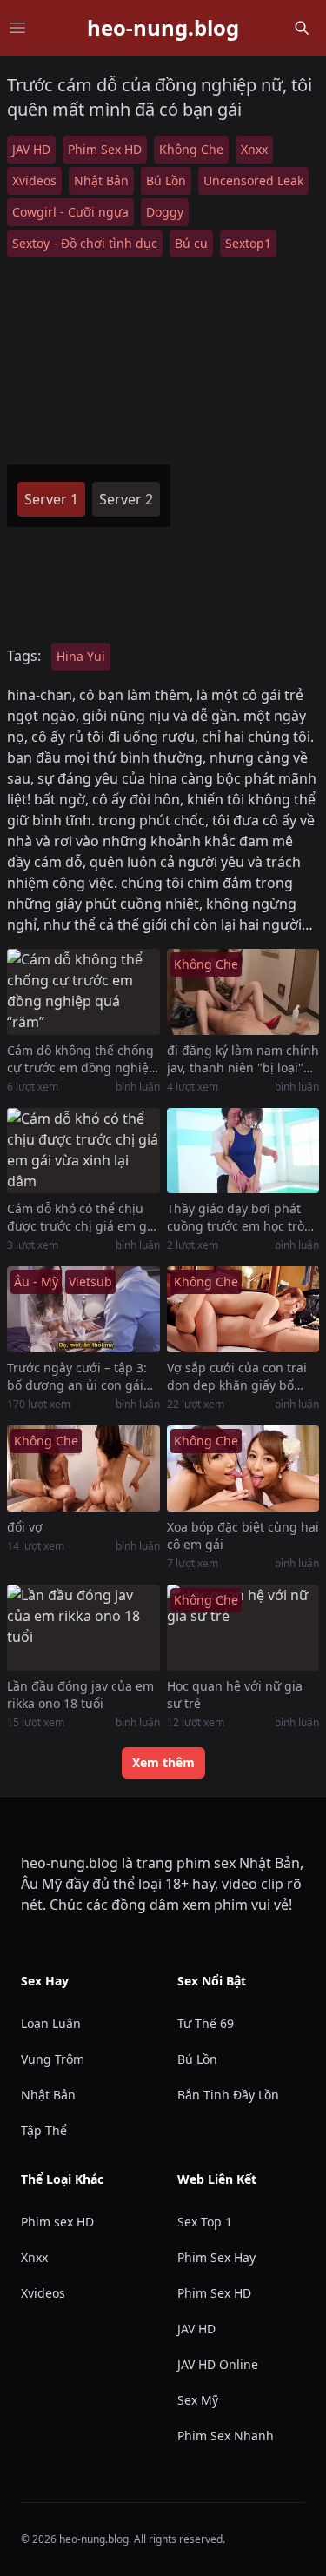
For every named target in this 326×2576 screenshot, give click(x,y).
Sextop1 (248, 243)
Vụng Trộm (53, 2059)
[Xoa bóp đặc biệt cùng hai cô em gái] (243, 1468)
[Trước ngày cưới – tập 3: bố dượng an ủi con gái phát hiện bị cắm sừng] (83, 1309)
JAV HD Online (218, 2364)
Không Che (191, 149)
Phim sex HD (57, 2222)
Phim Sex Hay (216, 2257)
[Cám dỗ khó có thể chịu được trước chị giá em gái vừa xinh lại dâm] (83, 1151)
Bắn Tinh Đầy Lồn (228, 2095)
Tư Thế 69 (206, 2023)
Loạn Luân (51, 2023)
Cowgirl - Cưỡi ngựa (70, 212)
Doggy (165, 212)
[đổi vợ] (83, 1468)
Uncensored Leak (253, 180)
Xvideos (34, 180)
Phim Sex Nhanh (226, 2436)
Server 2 (126, 499)
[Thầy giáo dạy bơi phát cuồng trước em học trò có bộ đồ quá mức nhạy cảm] (243, 1151)
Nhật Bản (101, 180)
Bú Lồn (166, 180)
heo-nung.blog (163, 28)
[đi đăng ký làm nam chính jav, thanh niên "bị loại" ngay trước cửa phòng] (243, 992)
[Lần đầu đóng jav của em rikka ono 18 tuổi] (83, 1628)
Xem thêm (163, 1762)
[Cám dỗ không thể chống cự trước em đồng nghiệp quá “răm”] (83, 992)
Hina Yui (81, 656)
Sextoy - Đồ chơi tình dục (85, 243)
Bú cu (191, 243)
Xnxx (254, 149)
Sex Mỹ (198, 2400)
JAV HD (31, 149)
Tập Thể (44, 2130)
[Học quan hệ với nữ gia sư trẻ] (243, 1628)
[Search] (302, 28)
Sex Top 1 (205, 2222)
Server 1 (51, 499)
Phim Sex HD (105, 149)
